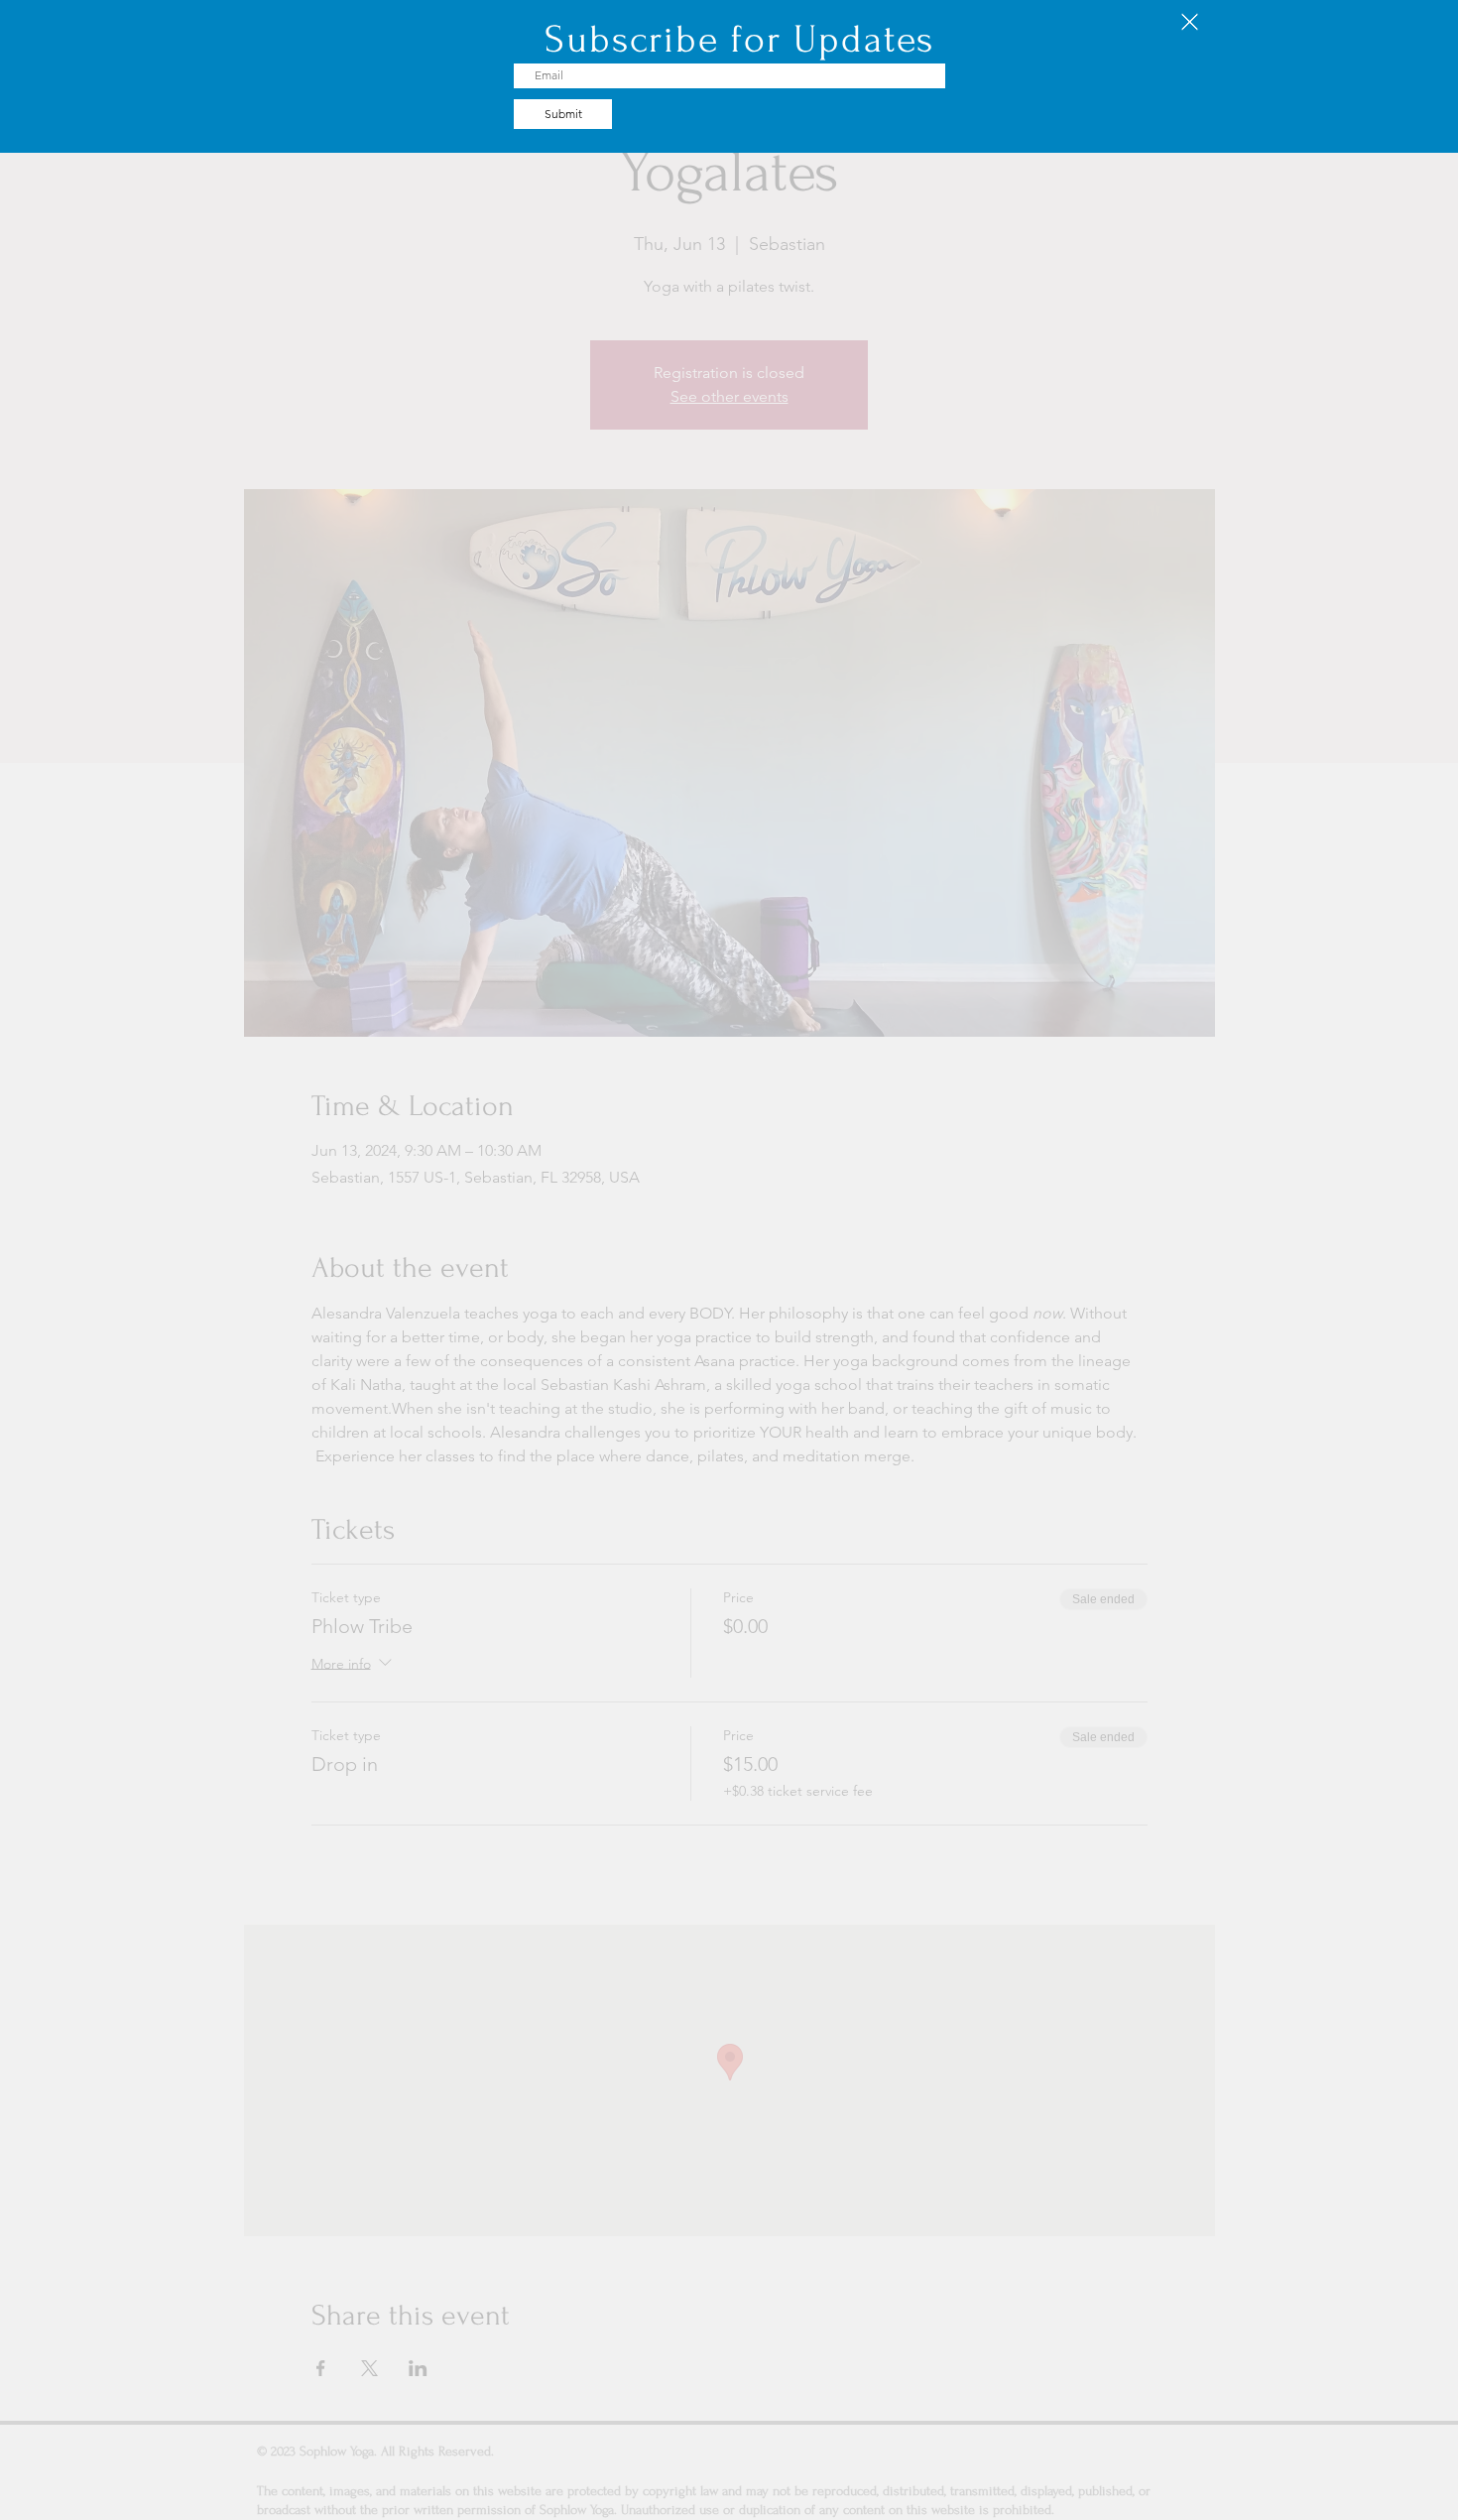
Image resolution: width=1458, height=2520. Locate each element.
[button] (1190, 22)
